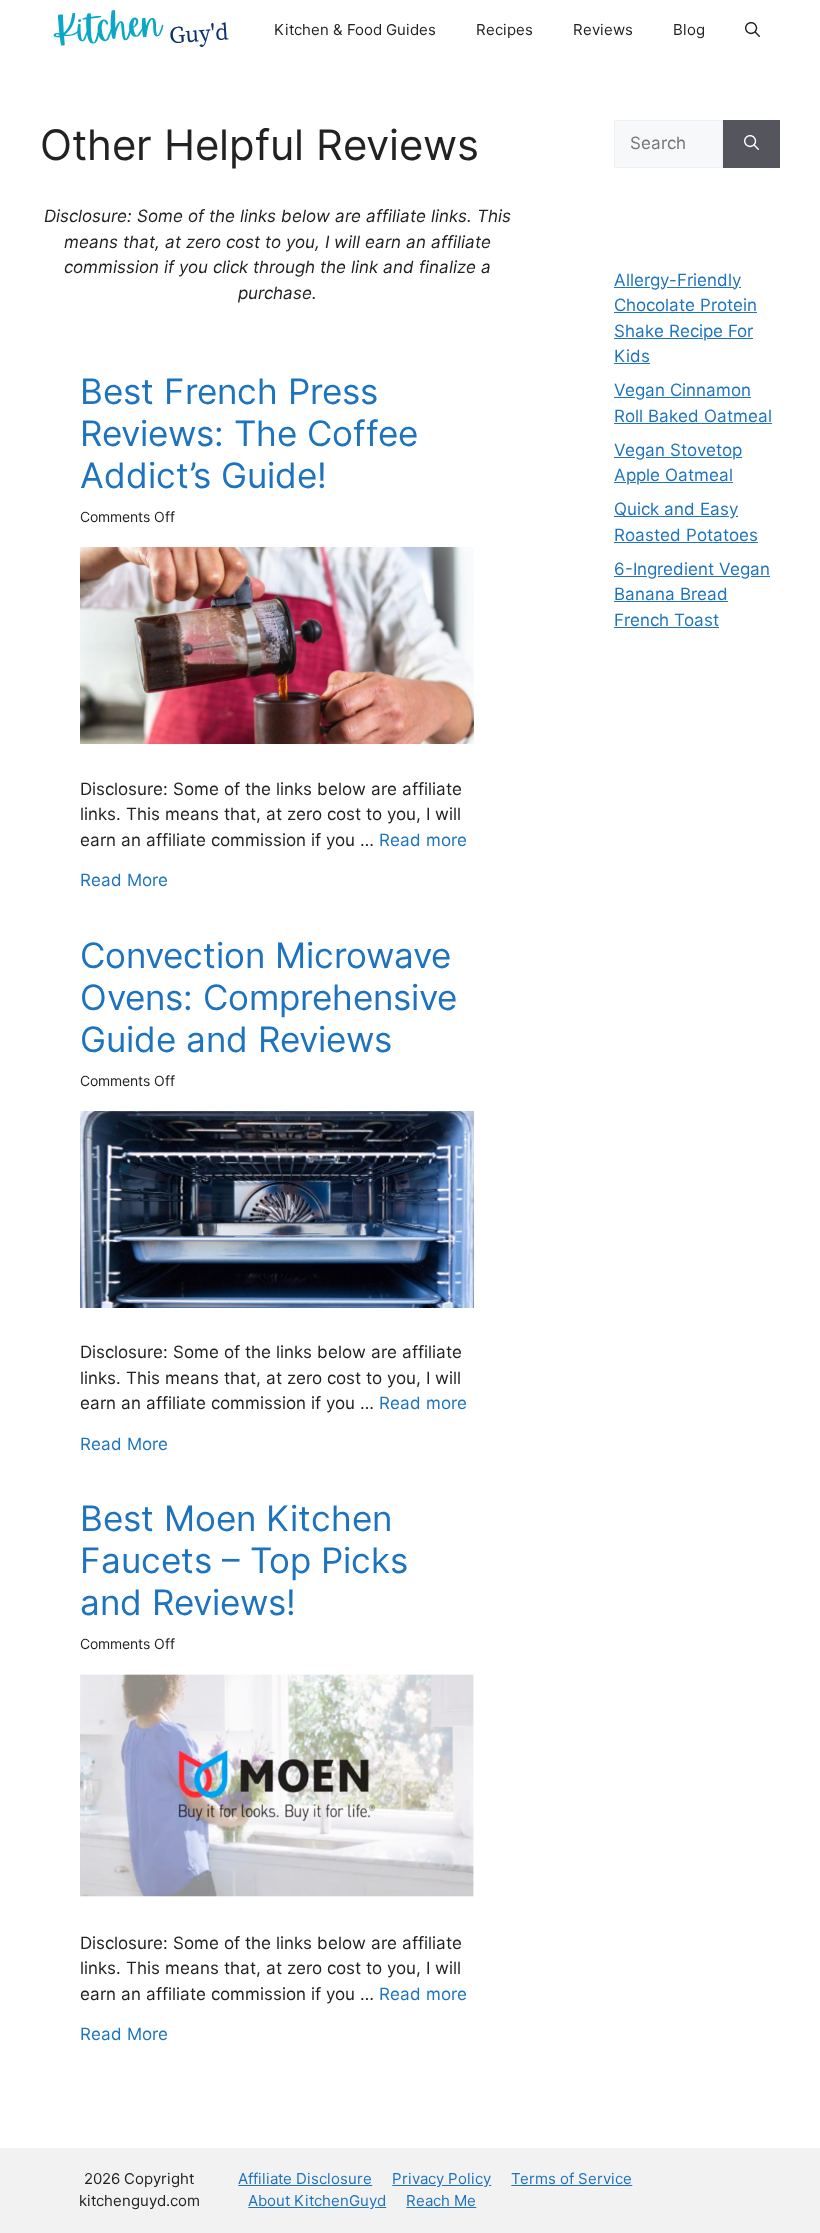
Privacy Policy (441, 2178)
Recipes (504, 29)
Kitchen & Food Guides (355, 29)
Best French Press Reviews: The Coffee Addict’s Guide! (249, 433)
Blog (689, 29)
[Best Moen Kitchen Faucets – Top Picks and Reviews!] (277, 1892)
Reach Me (441, 2200)
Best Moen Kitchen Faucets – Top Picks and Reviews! (244, 1560)
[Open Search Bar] (752, 30)
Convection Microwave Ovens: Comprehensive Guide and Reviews (268, 997)
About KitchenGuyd (317, 2200)
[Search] (751, 144)
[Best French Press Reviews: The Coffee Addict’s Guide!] (277, 738)
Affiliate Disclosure (305, 2178)
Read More (124, 880)
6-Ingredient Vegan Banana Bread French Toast (692, 594)
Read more (423, 840)
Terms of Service (571, 2178)
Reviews (603, 29)
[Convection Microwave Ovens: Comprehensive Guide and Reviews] (277, 1302)
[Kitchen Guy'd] (140, 30)
